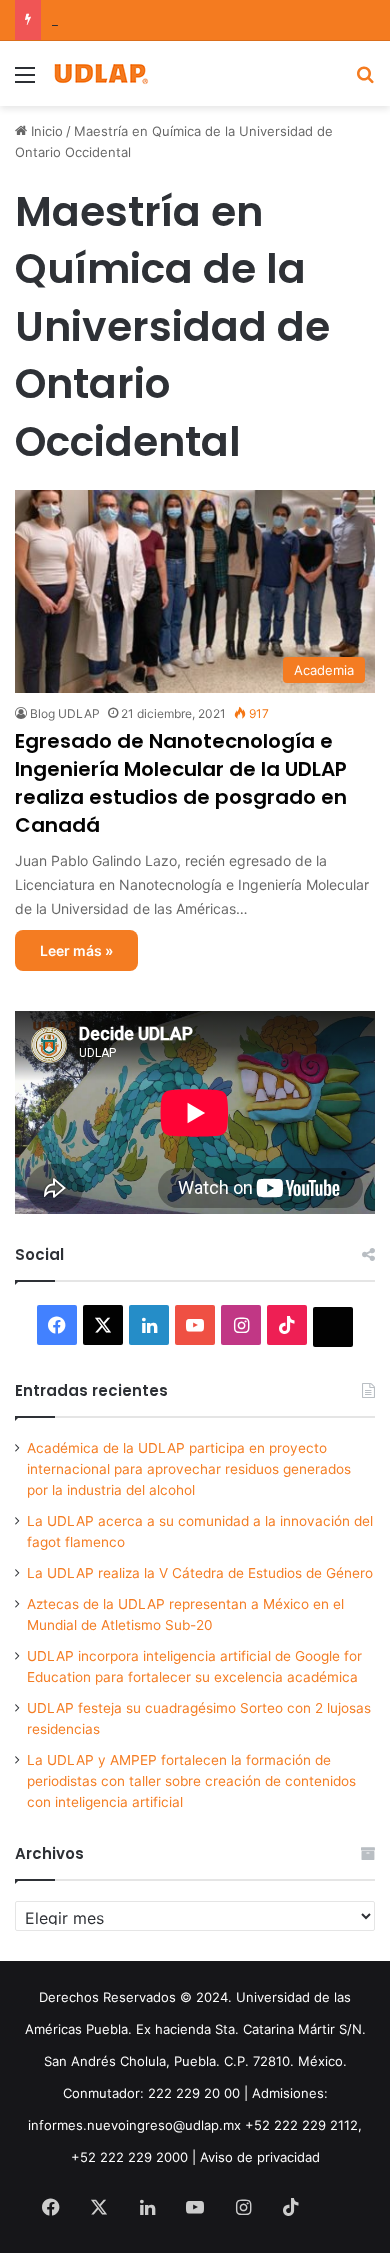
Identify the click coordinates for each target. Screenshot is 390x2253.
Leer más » (76, 950)
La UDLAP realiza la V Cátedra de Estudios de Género (200, 1573)
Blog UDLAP (65, 713)
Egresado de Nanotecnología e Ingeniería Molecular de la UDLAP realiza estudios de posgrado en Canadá (181, 783)
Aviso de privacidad (260, 2157)
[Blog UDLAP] (100, 73)
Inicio (45, 131)
